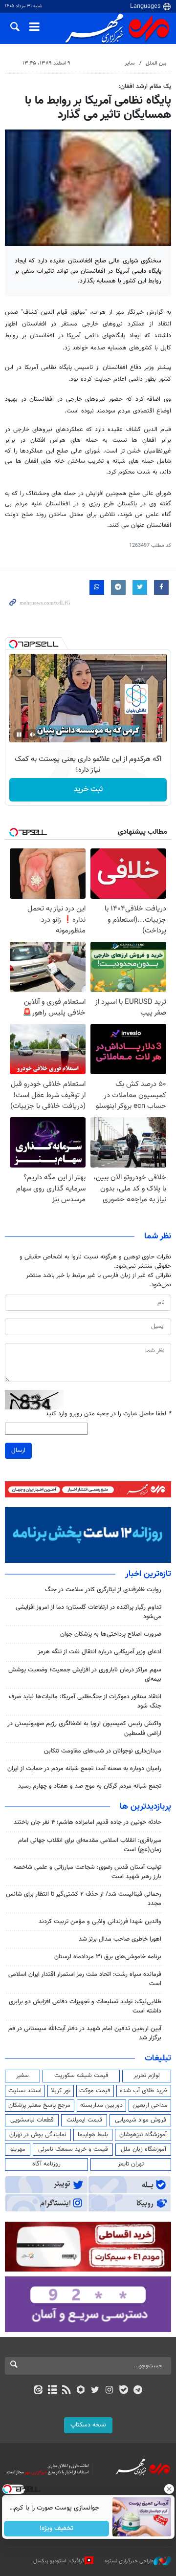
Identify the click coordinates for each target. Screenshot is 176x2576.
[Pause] (19, 735)
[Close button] (169, 2489)
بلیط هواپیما (93, 2135)
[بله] (123, 2391)
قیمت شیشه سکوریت (81, 2076)
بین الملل (156, 63)
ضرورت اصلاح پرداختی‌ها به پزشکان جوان (111, 1634)
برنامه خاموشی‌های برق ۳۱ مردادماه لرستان (108, 1957)
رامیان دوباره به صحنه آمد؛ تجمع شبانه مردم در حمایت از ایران (84, 1769)
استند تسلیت (25, 2091)
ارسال (18, 1450)
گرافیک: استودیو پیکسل (59, 2561)
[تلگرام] (138, 2391)
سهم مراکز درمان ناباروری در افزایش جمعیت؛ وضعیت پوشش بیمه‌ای (85, 1675)
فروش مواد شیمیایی (141, 2120)
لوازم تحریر (147, 2076)
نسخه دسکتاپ (88, 2425)
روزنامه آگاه (46, 2164)
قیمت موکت (95, 2091)
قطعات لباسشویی (32, 2120)
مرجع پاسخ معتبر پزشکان (39, 2105)
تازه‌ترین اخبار (148, 1574)
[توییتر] (95, 2391)
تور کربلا (61, 2091)
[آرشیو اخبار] (52, 2391)
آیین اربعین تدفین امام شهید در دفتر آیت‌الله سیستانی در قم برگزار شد (85, 2033)
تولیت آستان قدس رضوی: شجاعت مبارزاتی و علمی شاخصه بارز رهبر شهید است (88, 1872)
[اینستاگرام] (109, 2391)
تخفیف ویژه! (56, 2529)
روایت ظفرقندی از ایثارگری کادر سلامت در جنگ (103, 1590)
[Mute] (33, 735)
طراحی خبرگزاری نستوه (129, 2561)
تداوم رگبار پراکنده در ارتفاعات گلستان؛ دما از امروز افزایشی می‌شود (88, 1612)
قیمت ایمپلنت (84, 2120)
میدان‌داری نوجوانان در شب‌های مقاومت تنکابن (103, 1751)
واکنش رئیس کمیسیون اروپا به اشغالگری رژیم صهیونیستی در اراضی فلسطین (84, 1728)
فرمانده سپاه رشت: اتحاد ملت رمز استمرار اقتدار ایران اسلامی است (85, 1979)
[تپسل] (13, 644)
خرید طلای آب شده (144, 2091)
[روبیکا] (81, 2391)
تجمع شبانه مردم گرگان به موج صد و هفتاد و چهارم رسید (90, 1786)
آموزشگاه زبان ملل (143, 2149)
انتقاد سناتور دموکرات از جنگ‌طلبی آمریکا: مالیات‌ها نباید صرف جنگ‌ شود (85, 1701)
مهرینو (18, 2149)
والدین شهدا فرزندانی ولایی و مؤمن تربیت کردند (100, 1922)
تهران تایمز (131, 2164)
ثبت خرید (88, 790)
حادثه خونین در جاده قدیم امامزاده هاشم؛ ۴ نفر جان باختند (88, 1822)
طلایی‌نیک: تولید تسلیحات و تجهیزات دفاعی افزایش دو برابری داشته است (85, 2006)
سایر (130, 63)
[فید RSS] (67, 2391)
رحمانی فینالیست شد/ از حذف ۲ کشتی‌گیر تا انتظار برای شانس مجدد (84, 1899)
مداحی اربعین (150, 2105)
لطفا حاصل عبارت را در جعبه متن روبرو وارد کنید (108, 1414)
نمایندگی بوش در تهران (38, 2135)
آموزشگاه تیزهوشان (143, 2135)
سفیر (22, 2076)
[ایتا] (38, 2391)
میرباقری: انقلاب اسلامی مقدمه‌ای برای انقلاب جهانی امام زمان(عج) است (90, 1845)
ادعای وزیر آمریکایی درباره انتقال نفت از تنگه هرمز (99, 1652)
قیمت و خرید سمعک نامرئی (73, 2149)
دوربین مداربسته (101, 2105)
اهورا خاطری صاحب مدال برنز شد (120, 1939)
